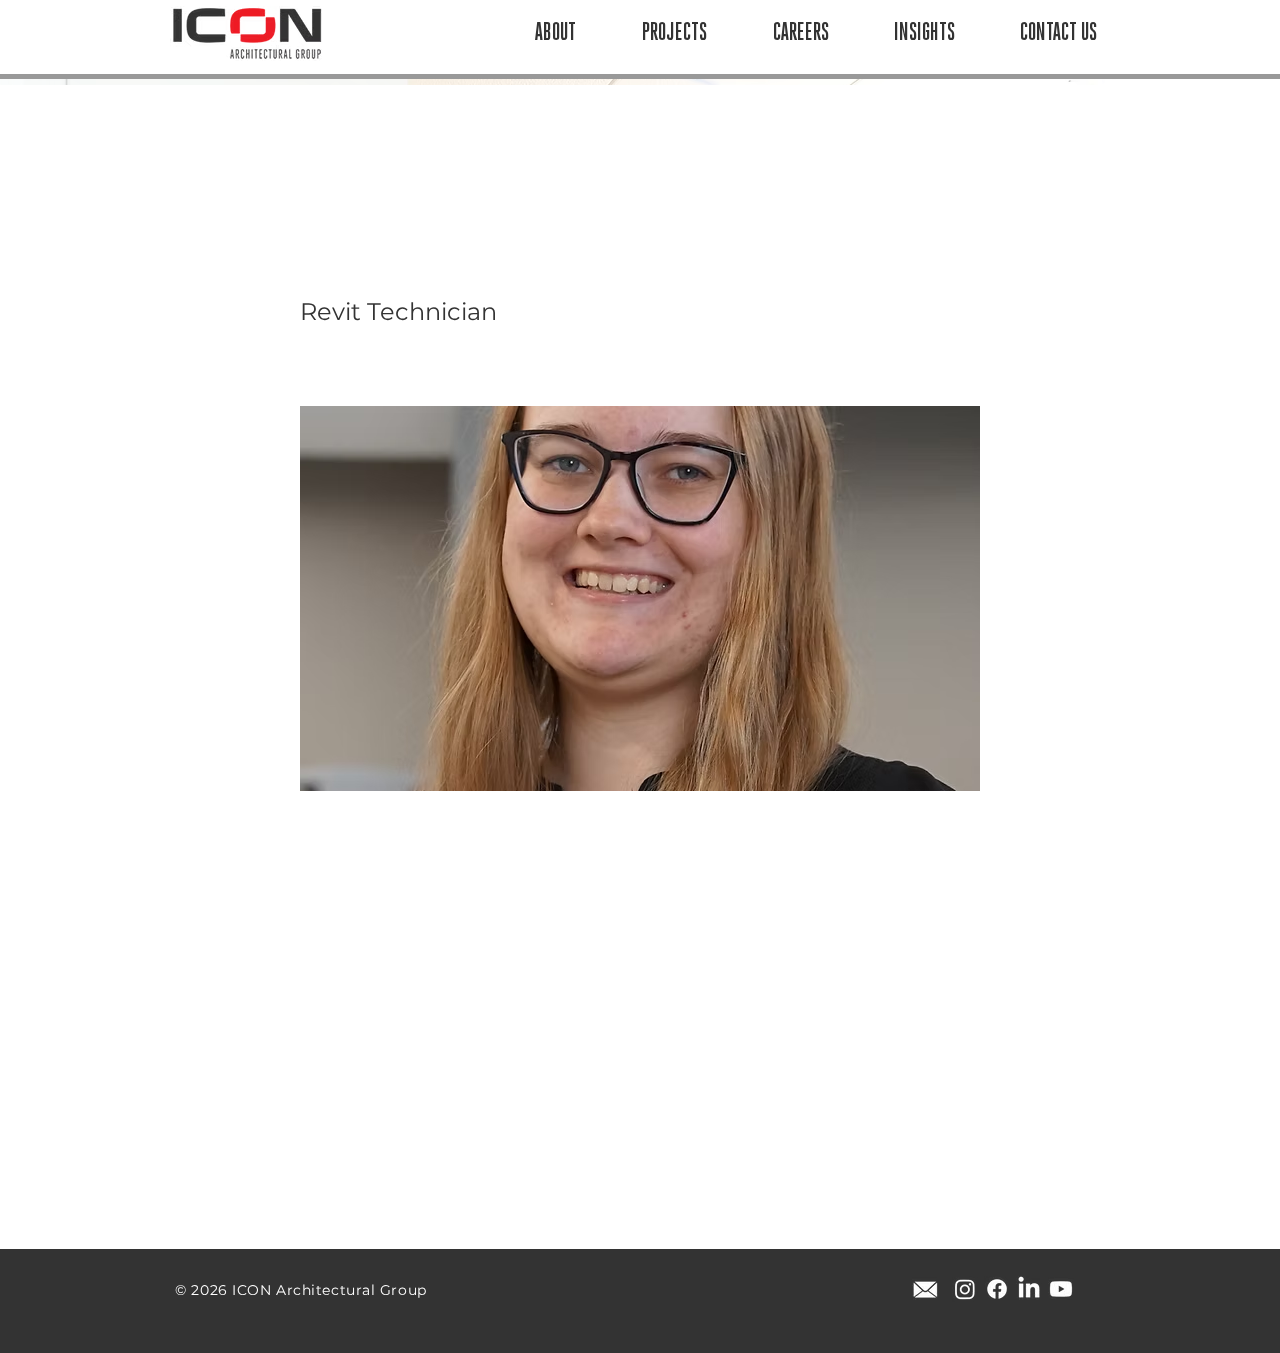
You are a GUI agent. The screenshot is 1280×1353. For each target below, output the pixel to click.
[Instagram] (965, 1289)
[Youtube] (1061, 1289)
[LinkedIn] (1029, 1289)
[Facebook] (997, 1289)
